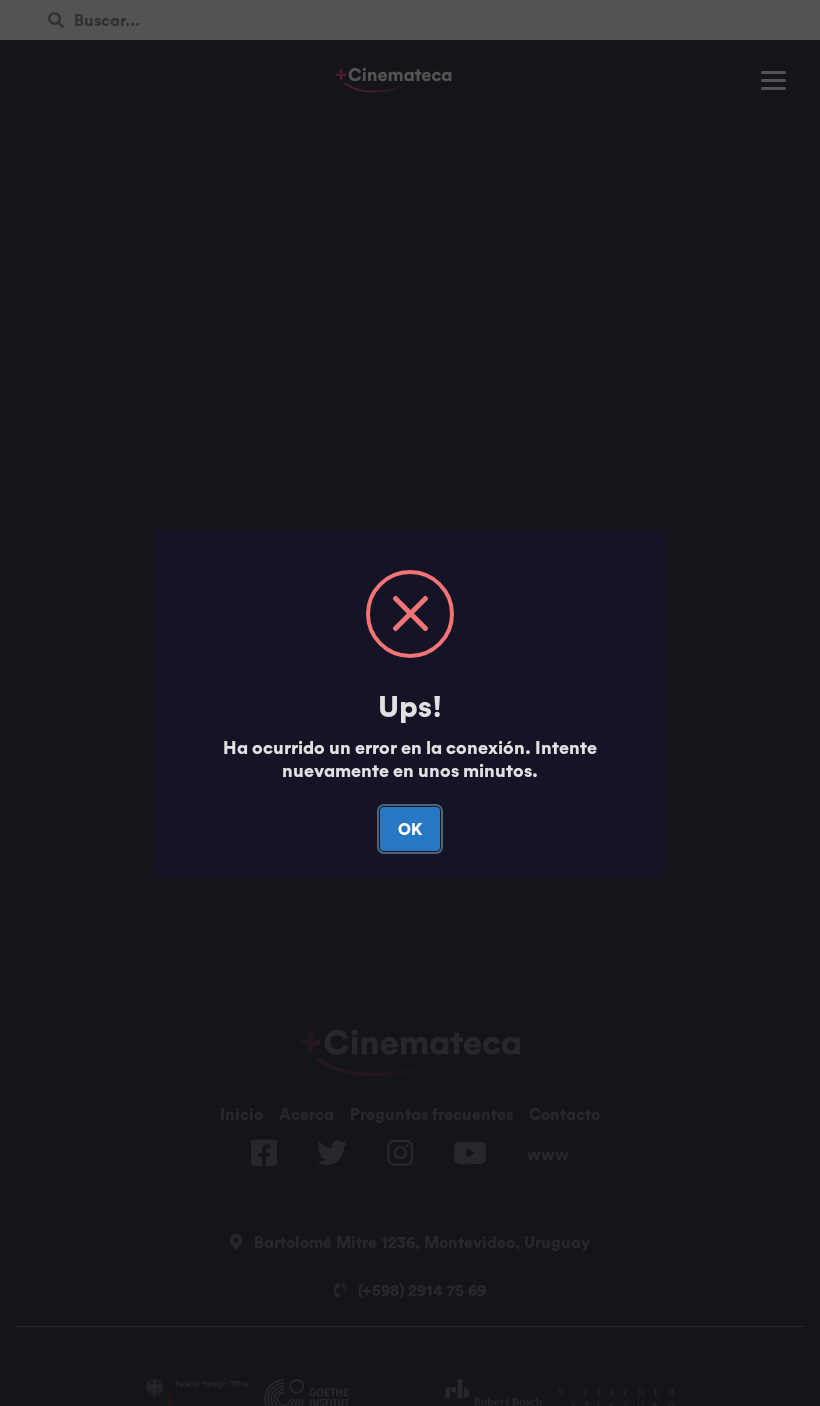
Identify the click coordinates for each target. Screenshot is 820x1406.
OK (410, 829)
